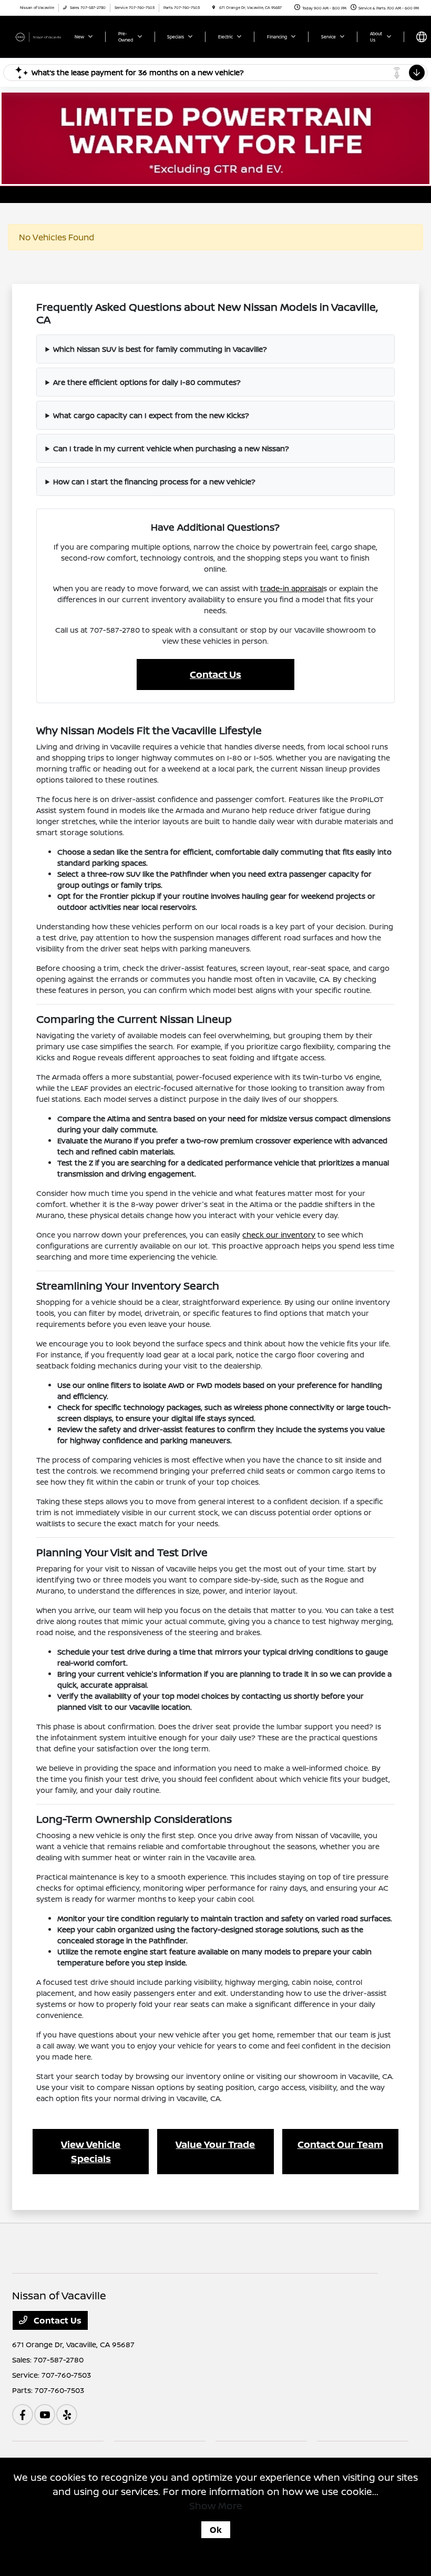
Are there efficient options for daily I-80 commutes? (147, 382)
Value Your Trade (215, 2144)
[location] (214, 8)
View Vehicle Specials (91, 2151)
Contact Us (215, 674)
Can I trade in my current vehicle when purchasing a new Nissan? (171, 448)
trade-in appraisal (292, 588)
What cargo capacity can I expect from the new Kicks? (151, 415)
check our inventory (279, 1235)
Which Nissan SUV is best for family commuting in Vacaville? (160, 349)
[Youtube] (45, 2415)
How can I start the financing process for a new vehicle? (154, 481)
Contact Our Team (340, 2144)
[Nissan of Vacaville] (40, 36)
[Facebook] (23, 2415)
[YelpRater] (67, 2415)
